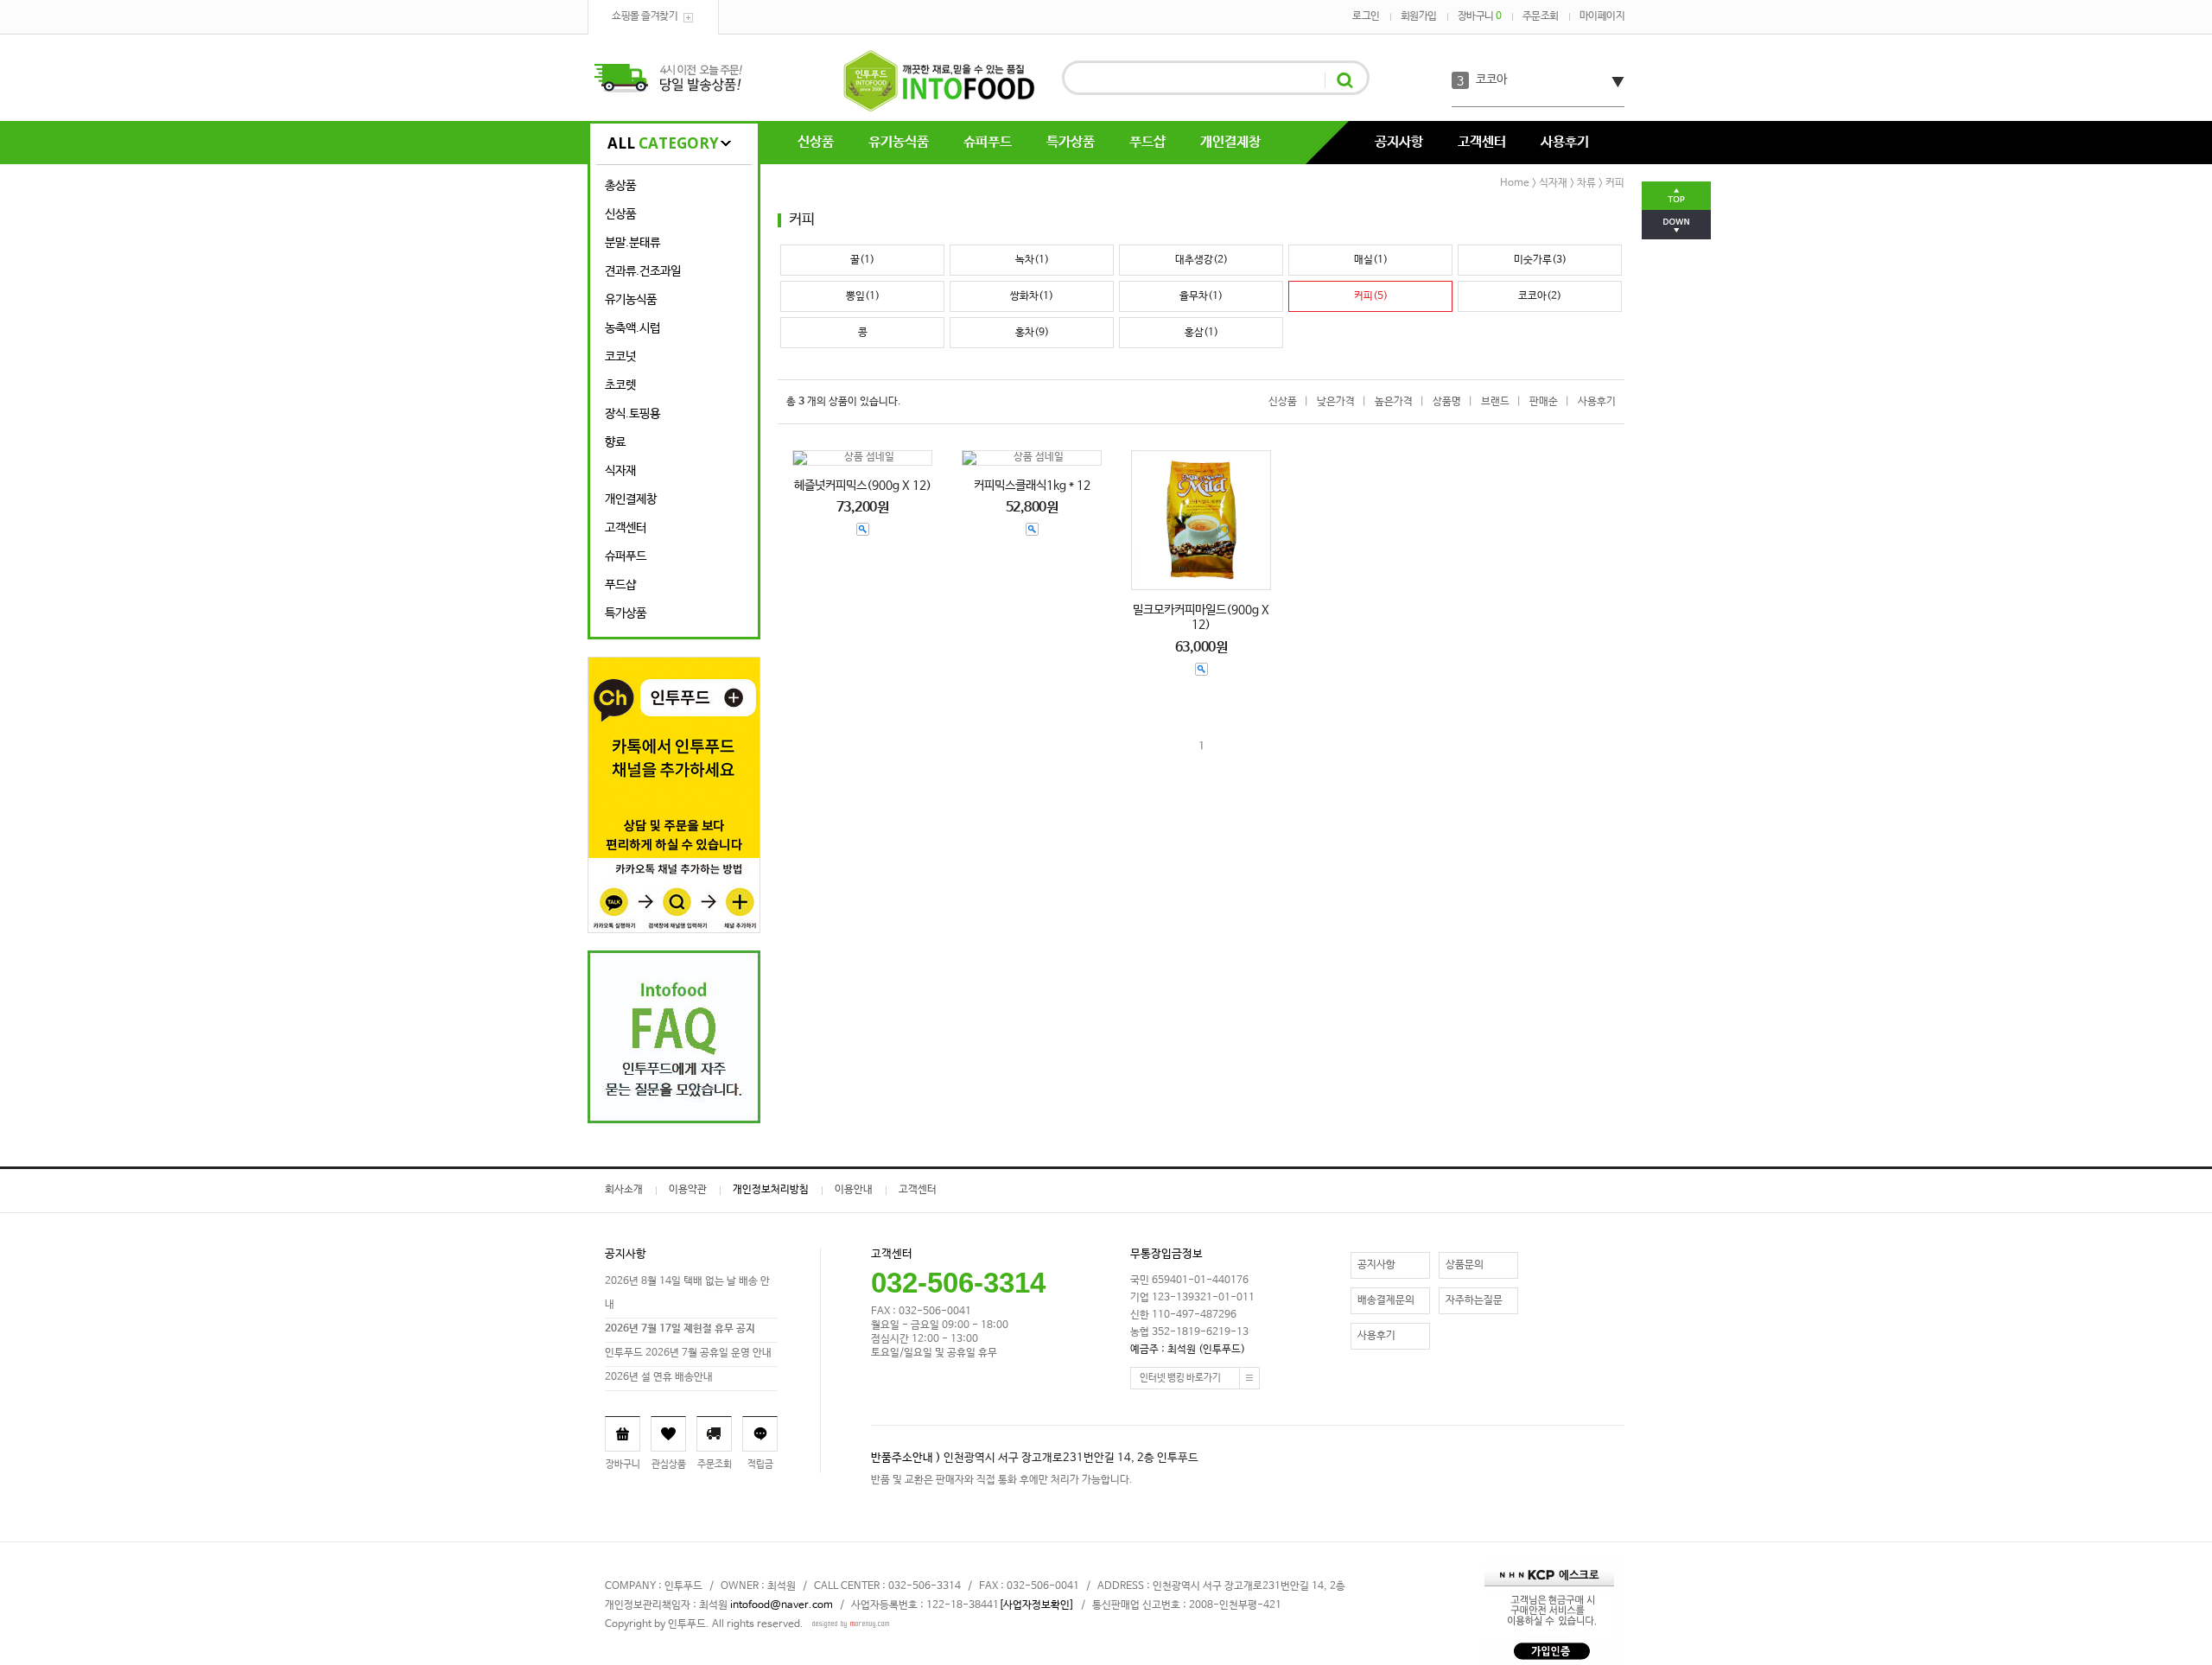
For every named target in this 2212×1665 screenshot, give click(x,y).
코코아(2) (1540, 296)
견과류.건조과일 (643, 271)
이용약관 (688, 1190)
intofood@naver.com (782, 1605)
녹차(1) (1032, 260)
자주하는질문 (1474, 1300)
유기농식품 (899, 142)
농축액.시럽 (632, 328)
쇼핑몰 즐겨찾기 (645, 16)
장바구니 (1480, 16)
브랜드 (1495, 402)
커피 (1615, 183)
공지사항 (1399, 142)
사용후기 (1565, 142)
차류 (1586, 183)
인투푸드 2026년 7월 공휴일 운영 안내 (688, 1353)
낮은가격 (1336, 402)
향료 (615, 442)
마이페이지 (1602, 16)
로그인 (1366, 16)
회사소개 (624, 1190)
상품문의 (1465, 1265)
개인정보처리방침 (771, 1190)
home (1515, 183)
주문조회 (1541, 16)
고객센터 (1482, 142)
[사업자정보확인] (1036, 1605)
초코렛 (620, 385)
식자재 (620, 471)
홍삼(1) (1201, 333)
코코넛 (620, 357)
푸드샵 (1147, 142)
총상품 (620, 186)
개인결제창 (1230, 142)
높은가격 (1394, 402)
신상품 (816, 142)
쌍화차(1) (1032, 296)
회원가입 (1419, 16)
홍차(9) (1032, 333)
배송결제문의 (1386, 1300)
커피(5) (1371, 296)
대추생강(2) (1201, 260)
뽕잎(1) (863, 296)
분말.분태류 (632, 243)
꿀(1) (862, 260)
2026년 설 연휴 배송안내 (659, 1377)
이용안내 (854, 1190)
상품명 (1447, 402)
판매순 (1544, 402)
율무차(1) (1201, 296)
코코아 (1491, 79)
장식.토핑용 (632, 414)
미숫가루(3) (1540, 260)
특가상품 (1071, 142)
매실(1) (1371, 260)
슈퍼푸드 (988, 142)
